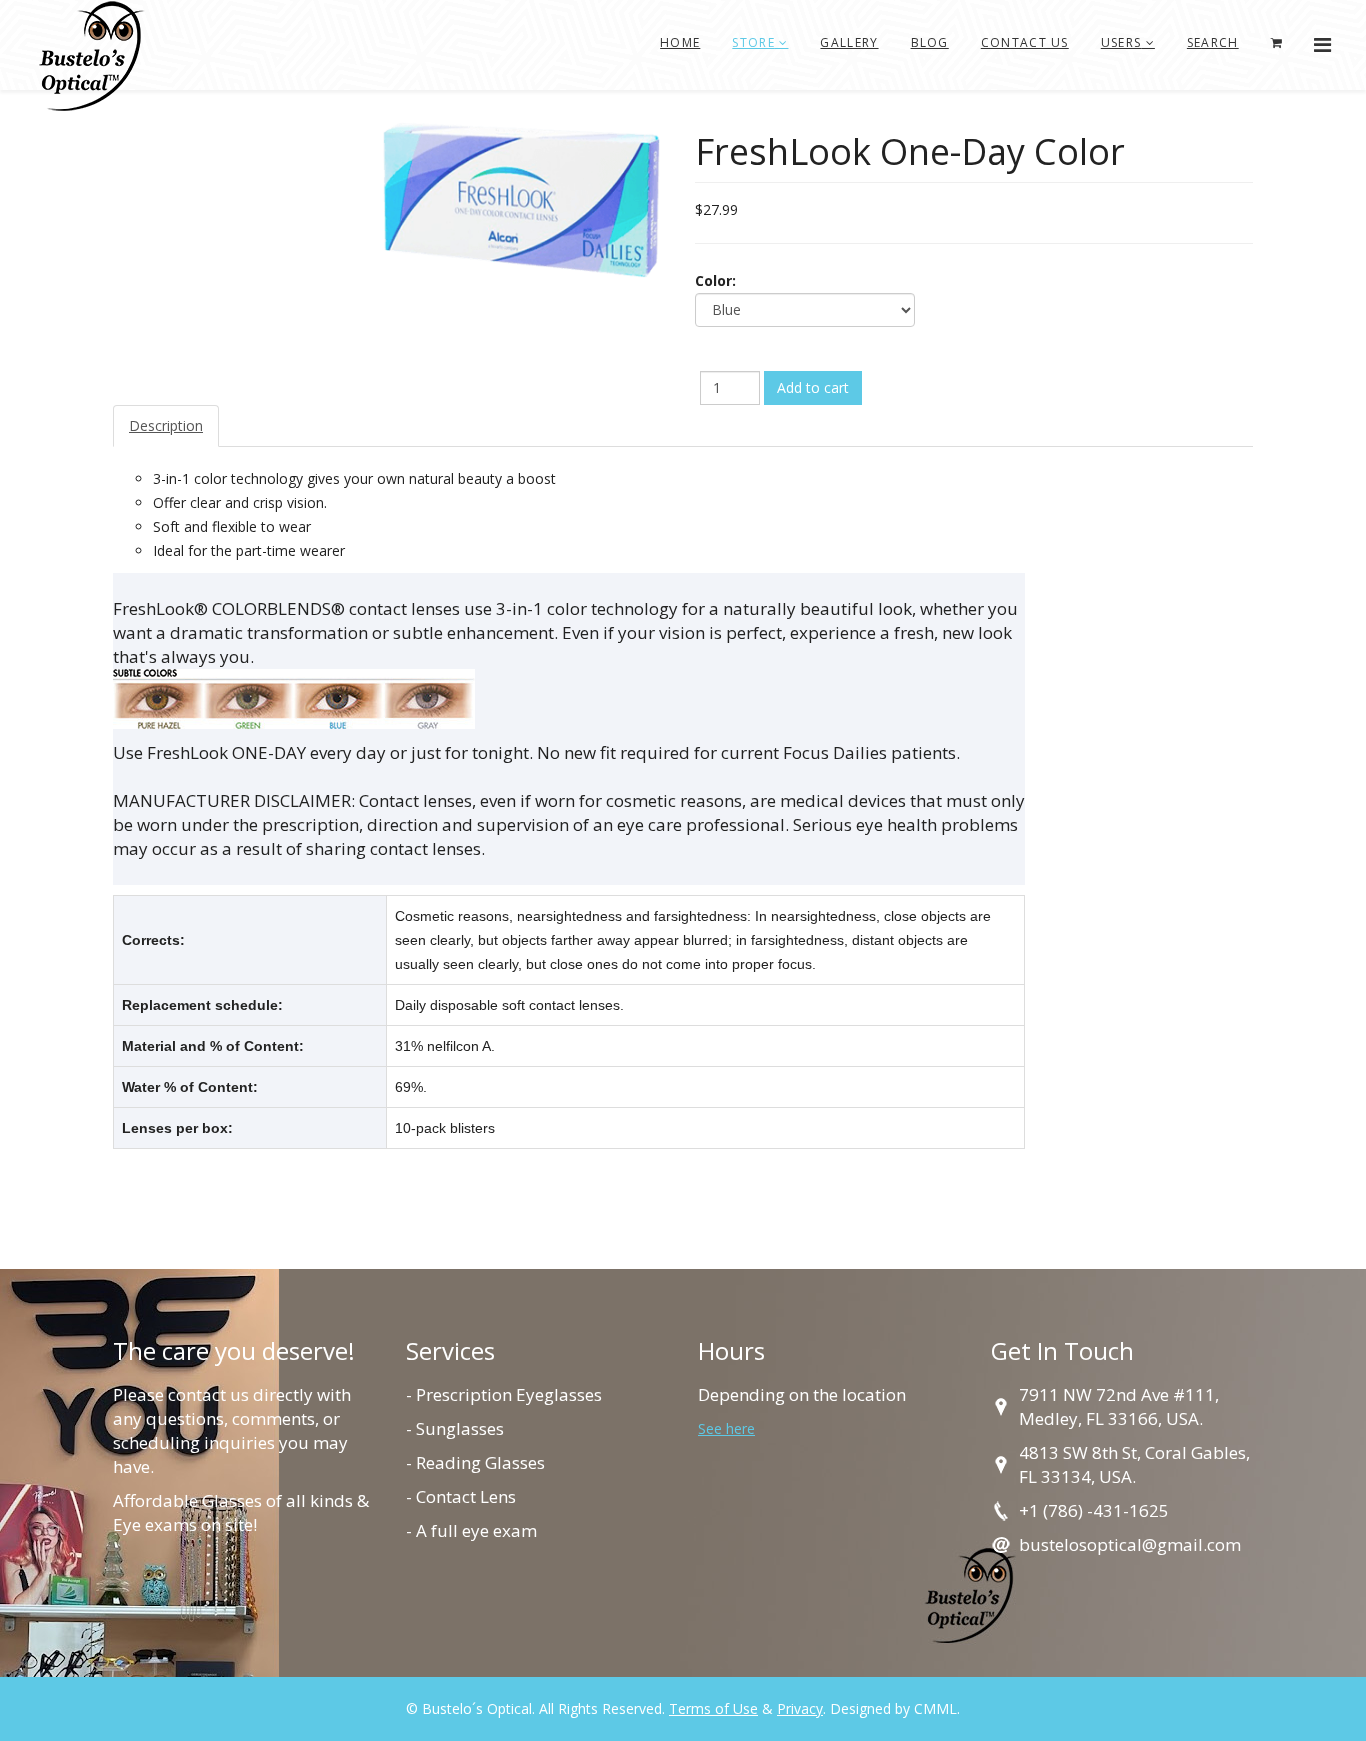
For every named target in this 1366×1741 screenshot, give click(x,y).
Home (680, 42)
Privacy (800, 1708)
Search (1213, 42)
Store (753, 42)
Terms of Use (713, 1708)
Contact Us (1025, 42)
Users (1121, 42)
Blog (930, 42)
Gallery (849, 42)
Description (166, 425)
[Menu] (1322, 45)
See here (726, 1428)
